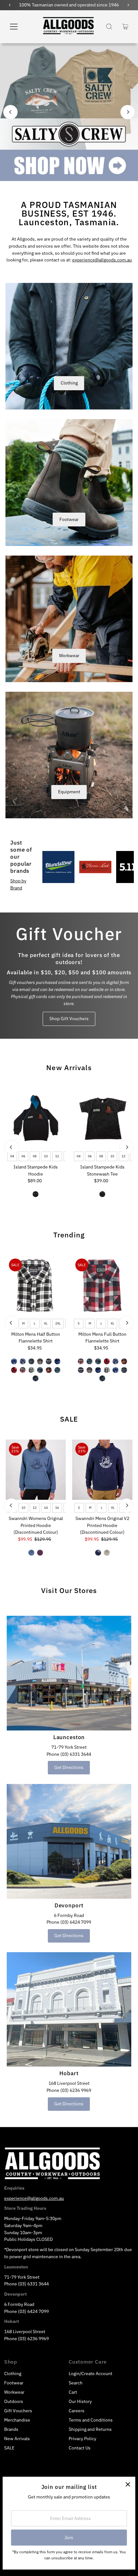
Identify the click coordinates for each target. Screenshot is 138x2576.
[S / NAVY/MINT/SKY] (40, 1370)
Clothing (69, 383)
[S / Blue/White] (23, 1361)
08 (34, 1156)
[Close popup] (128, 2484)
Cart (73, 2392)
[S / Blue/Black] (57, 1361)
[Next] (128, 112)
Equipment (69, 792)
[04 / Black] (102, 1194)
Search (76, 2383)
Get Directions (69, 1767)
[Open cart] (125, 27)
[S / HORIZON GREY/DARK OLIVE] (107, 1553)
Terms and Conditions (91, 2420)
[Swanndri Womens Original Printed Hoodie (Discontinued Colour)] (36, 1470)
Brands (11, 2429)
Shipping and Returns (90, 2429)
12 (57, 1156)
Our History (80, 2401)
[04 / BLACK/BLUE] (36, 1194)
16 (57, 1508)
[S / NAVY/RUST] (49, 1370)
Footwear (69, 519)
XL (46, 1323)
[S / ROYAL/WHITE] (14, 1361)
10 (46, 1156)
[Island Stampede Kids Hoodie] (36, 1118)
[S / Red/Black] (14, 1370)
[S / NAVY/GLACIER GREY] (98, 1553)
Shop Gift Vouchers (69, 1019)
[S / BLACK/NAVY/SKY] (31, 1361)
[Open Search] (109, 27)
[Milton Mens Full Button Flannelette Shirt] (102, 1285)
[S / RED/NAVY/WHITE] (23, 1370)
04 (12, 1156)
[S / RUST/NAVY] (40, 1361)
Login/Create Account (91, 2374)
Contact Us (80, 2448)
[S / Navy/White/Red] (49, 1361)
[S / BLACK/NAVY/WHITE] (31, 1370)
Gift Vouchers (18, 2411)
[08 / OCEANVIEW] (31, 1553)
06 (23, 1156)
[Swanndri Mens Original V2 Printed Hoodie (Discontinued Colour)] (102, 1470)
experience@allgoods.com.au (102, 260)
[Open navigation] (21, 27)
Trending (69, 1235)
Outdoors (14, 2401)
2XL (58, 1323)
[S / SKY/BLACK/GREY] (57, 1370)
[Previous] (10, 112)
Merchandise (17, 2420)
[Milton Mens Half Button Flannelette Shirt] (36, 1285)
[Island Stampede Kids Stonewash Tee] (102, 1118)
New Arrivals (69, 1067)
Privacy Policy (82, 2439)
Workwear (69, 656)
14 (46, 1508)
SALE (69, 1419)
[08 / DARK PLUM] (40, 1553)
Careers (77, 2411)
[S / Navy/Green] (36, 1378)
